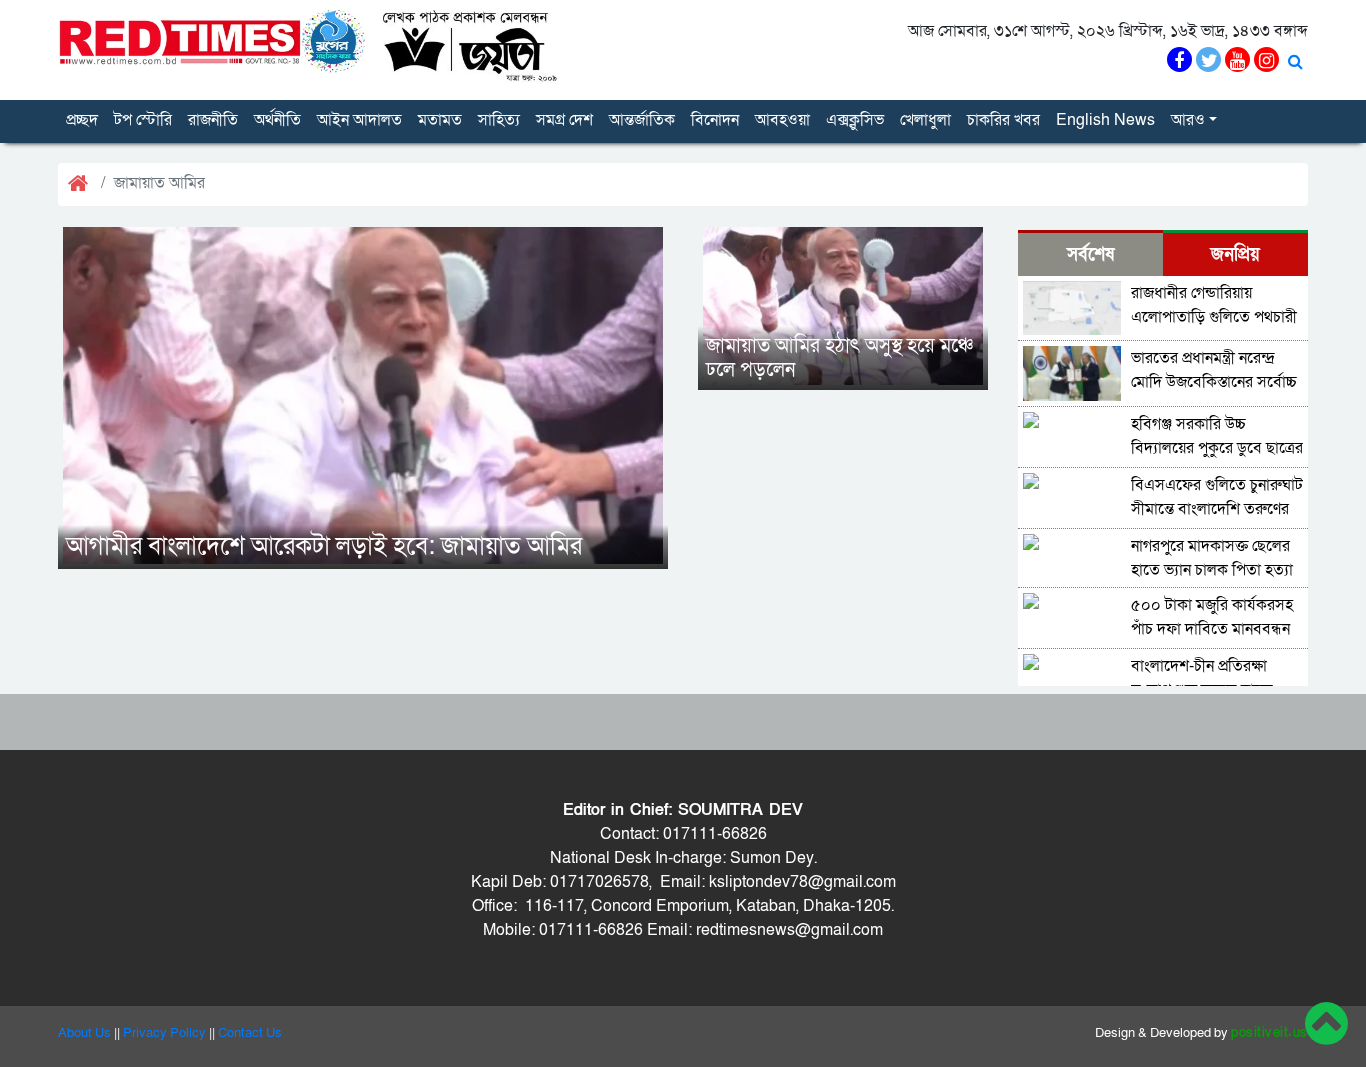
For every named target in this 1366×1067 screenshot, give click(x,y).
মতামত (440, 120)
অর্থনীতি (277, 120)
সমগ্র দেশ (564, 120)
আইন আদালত (359, 120)
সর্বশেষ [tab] (1090, 254)
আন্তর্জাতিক (642, 120)
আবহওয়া (782, 120)
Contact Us (250, 1033)
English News (1105, 120)
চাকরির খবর (1003, 120)
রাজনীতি (213, 120)
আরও (1188, 120)
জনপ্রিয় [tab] (1235, 254)
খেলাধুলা (925, 120)
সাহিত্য (499, 120)
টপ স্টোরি (143, 120)
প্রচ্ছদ (82, 120)
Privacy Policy (164, 1033)
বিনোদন (715, 120)
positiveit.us (1269, 1033)
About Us (84, 1033)
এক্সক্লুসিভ (855, 120)
